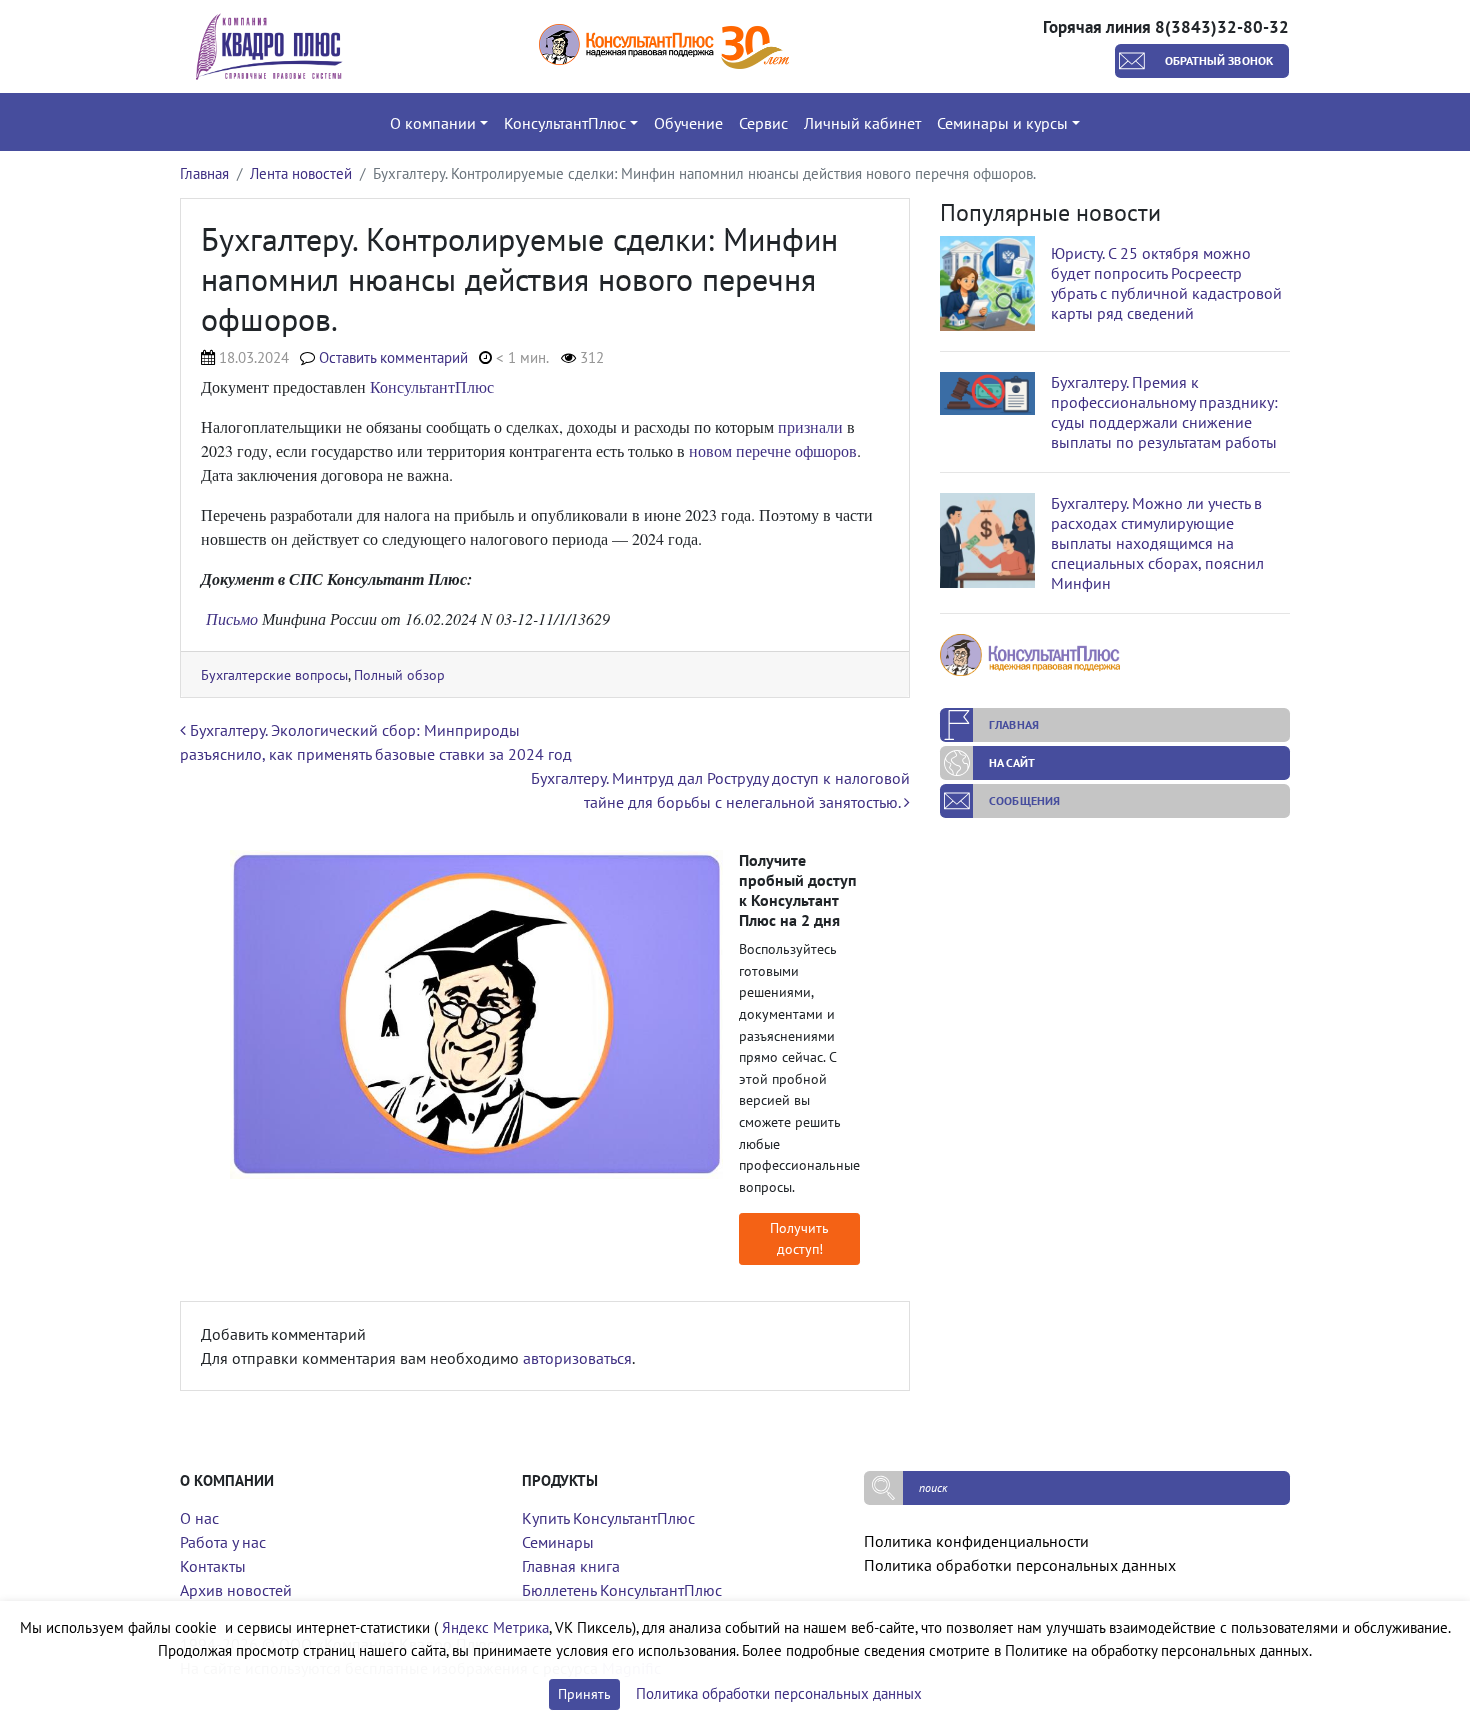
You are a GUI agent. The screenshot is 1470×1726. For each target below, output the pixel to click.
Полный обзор (399, 674)
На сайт (1012, 762)
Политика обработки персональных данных (1020, 1565)
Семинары (558, 1542)
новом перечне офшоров (773, 450)
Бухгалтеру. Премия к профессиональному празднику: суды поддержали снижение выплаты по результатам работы (1164, 412)
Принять (584, 1694)
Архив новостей (236, 1590)
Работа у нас (223, 1542)
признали (810, 426)
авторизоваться (577, 1358)
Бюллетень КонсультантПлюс (622, 1590)
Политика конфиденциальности (976, 1541)
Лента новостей (301, 173)
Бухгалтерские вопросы (274, 674)
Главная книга (571, 1566)
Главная (204, 173)
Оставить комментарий (393, 357)
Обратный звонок (1219, 60)
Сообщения (1024, 800)
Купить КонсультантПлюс (608, 1518)
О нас (199, 1518)
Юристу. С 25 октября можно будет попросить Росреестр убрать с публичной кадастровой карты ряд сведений (1166, 283)
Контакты (213, 1566)
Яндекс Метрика (495, 1627)
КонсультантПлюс (432, 386)
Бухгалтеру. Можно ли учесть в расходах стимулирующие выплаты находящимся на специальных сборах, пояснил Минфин (1157, 543)
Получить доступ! (799, 1238)
